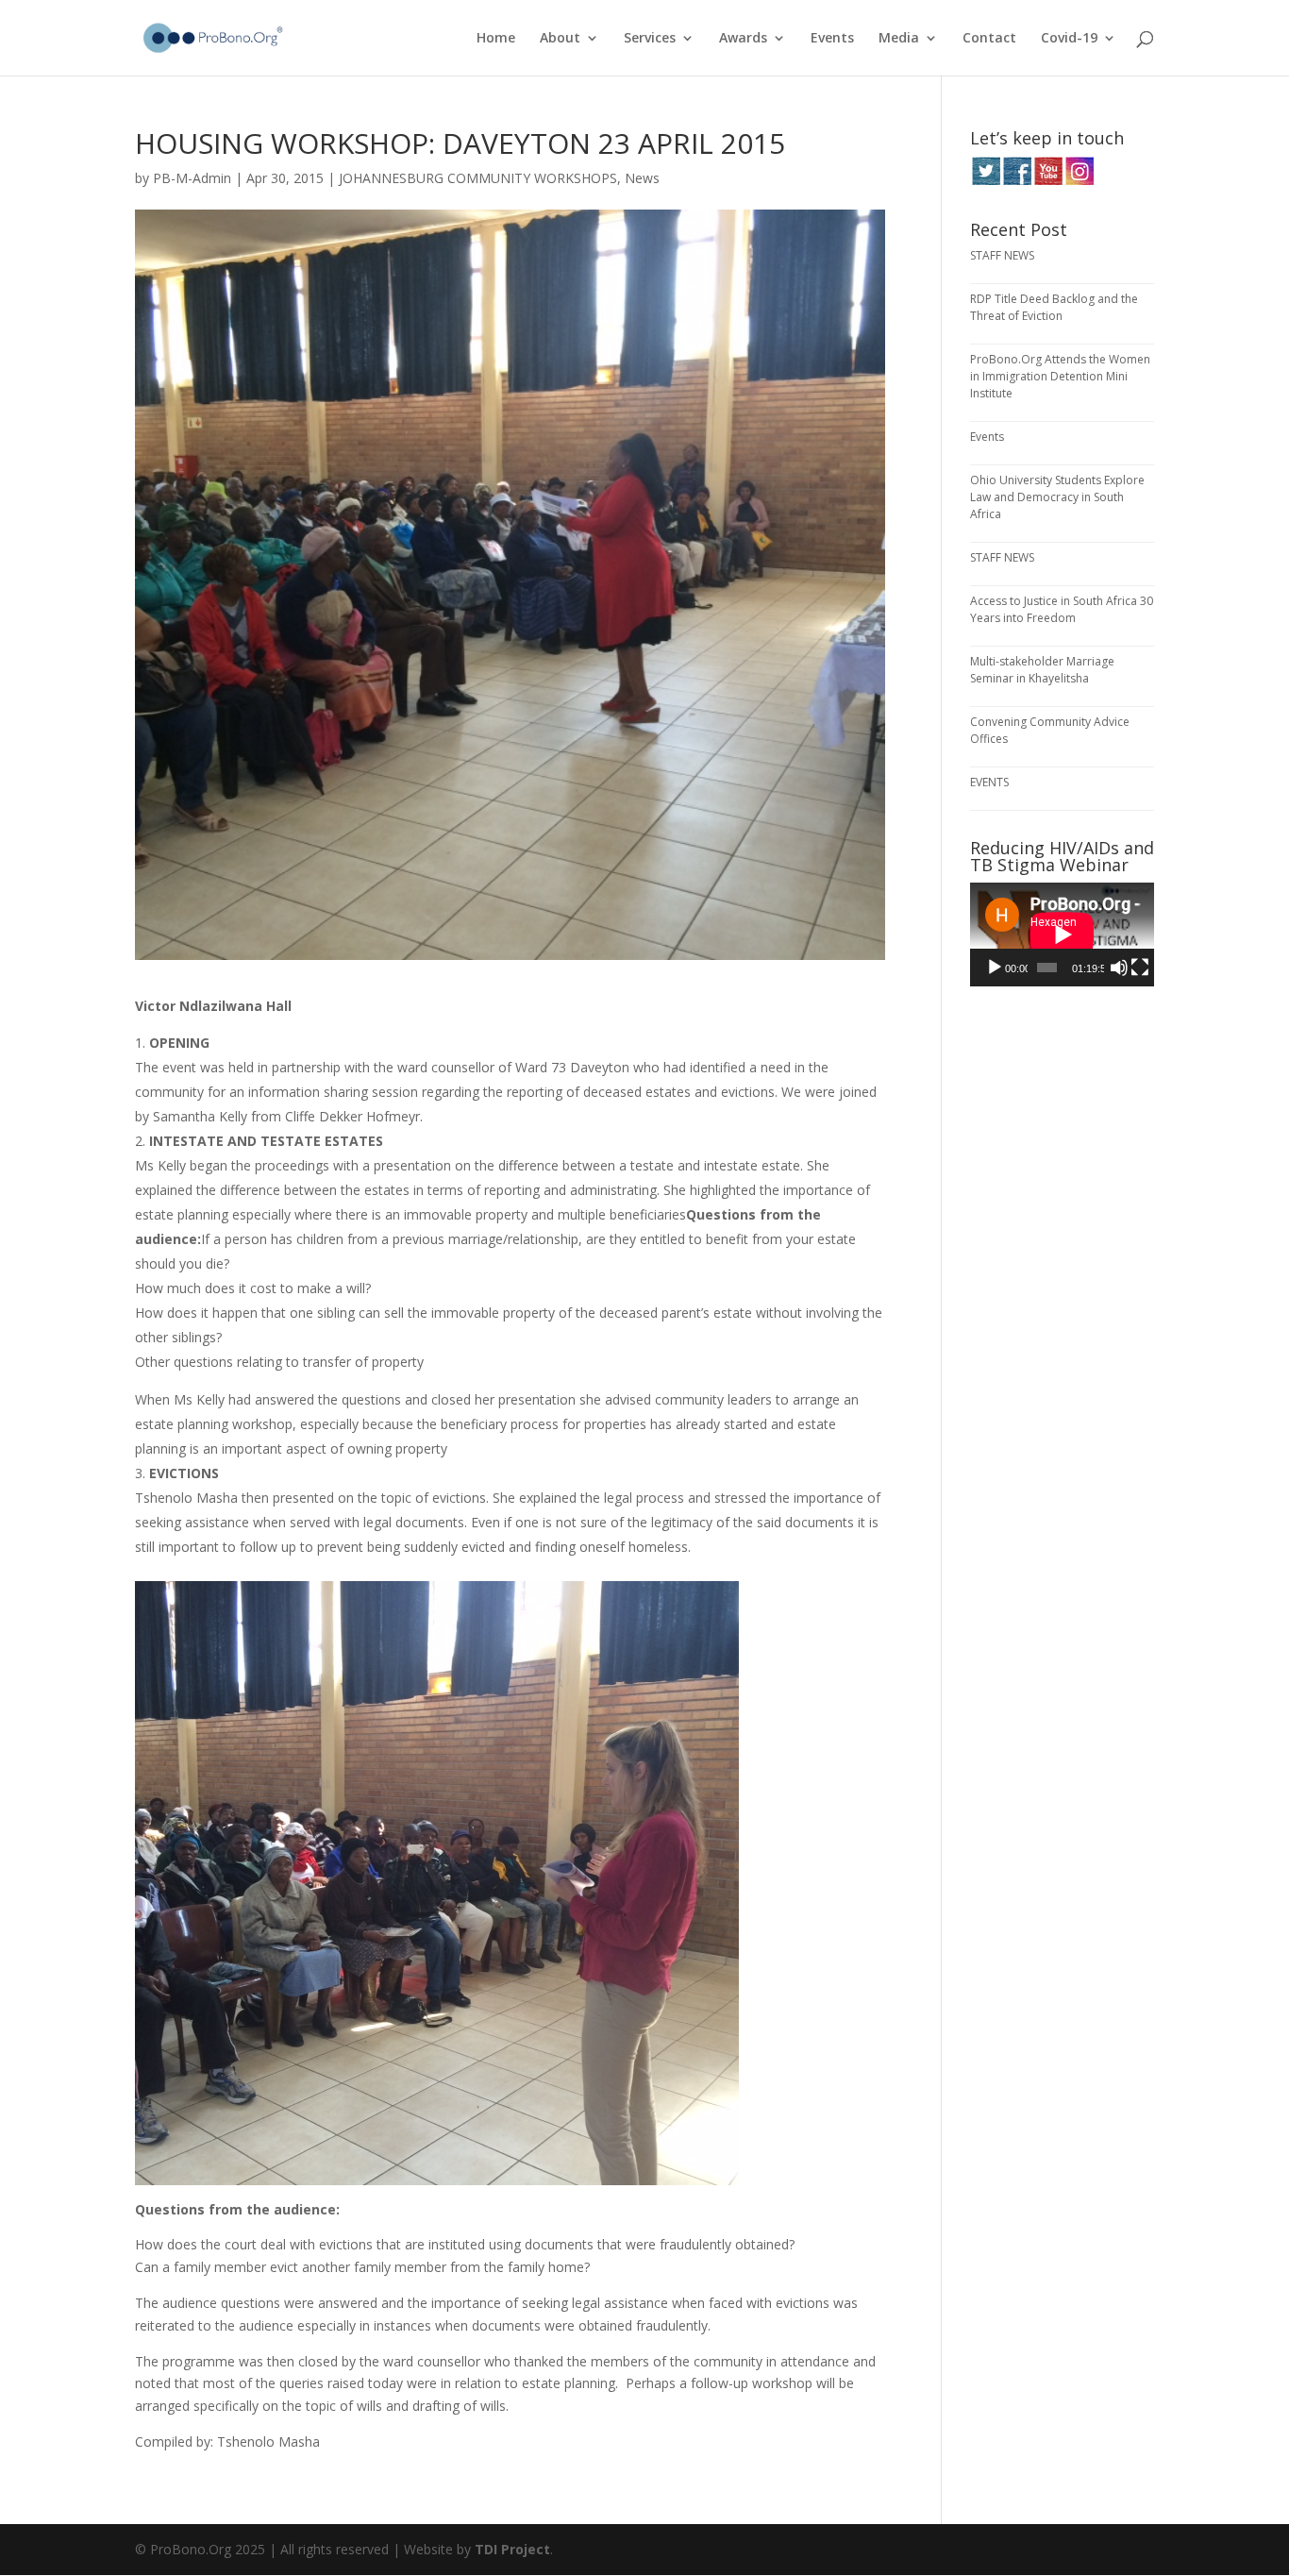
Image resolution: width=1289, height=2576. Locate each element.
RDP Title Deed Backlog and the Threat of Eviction (1054, 307)
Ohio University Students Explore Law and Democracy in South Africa (1057, 497)
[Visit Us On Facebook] (1017, 181)
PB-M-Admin (192, 178)
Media (899, 39)
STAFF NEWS (1002, 255)
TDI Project (512, 2549)
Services (650, 39)
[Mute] (1119, 968)
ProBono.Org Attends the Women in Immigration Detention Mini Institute (1060, 376)
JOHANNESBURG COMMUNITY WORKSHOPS (478, 178)
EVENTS (989, 782)
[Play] (995, 968)
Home (496, 39)
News (642, 178)
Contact (989, 39)
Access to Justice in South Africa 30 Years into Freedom (1062, 609)
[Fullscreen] (1140, 968)
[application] (1062, 934)
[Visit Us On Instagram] (1079, 181)
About (560, 39)
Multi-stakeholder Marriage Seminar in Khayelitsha (1042, 670)
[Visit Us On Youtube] (1048, 181)
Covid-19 (1069, 39)
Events (832, 39)
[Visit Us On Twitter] (986, 181)
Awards (743, 39)
